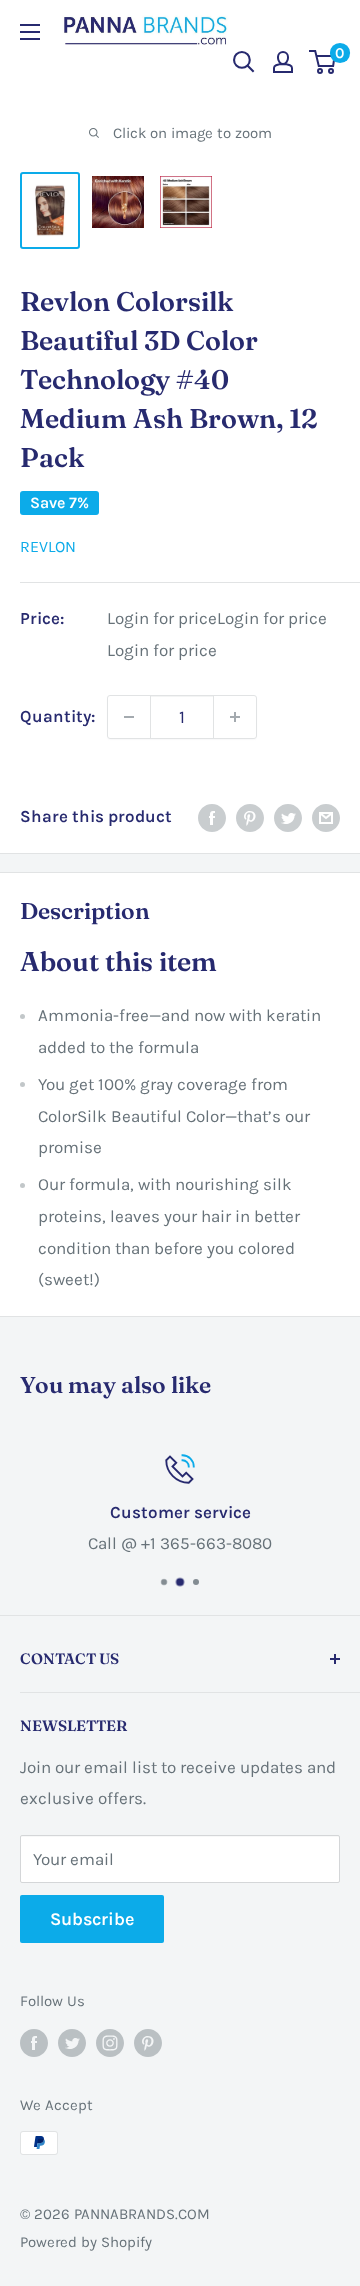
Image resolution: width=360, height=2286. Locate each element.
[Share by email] (326, 817)
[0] (323, 62)
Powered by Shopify (86, 2242)
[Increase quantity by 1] (235, 717)
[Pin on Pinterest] (250, 817)
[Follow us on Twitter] (72, 2041)
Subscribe (92, 1919)
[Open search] (244, 62)
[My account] (283, 62)
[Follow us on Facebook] (34, 2041)
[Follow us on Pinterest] (148, 2041)
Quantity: (57, 716)
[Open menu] (30, 32)
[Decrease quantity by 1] (129, 717)
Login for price (162, 618)
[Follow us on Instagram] (110, 2041)
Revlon (48, 546)
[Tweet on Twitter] (288, 817)
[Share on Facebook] (212, 817)
